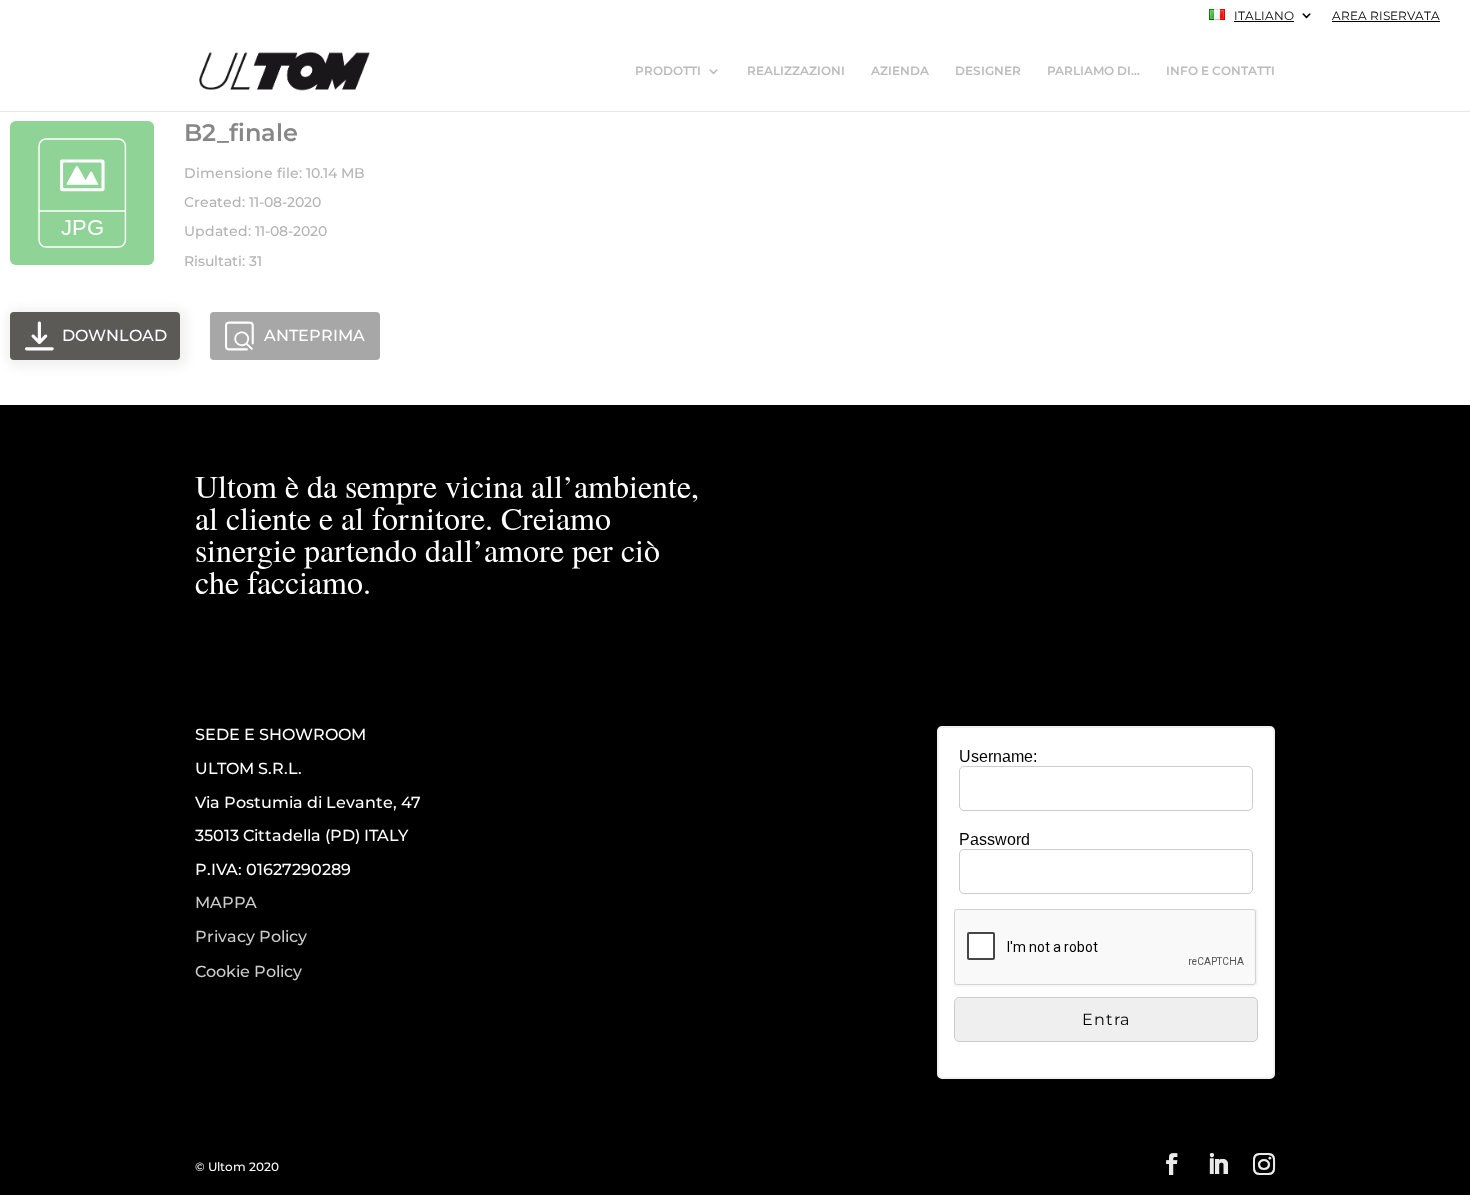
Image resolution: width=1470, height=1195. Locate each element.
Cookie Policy (248, 972)
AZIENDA (900, 71)
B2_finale (241, 132)
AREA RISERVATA (1386, 16)
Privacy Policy (251, 937)
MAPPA (226, 902)
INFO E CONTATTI (1220, 71)
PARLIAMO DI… (1093, 71)
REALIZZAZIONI (796, 71)
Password (994, 839)
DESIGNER (988, 71)
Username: (998, 756)
